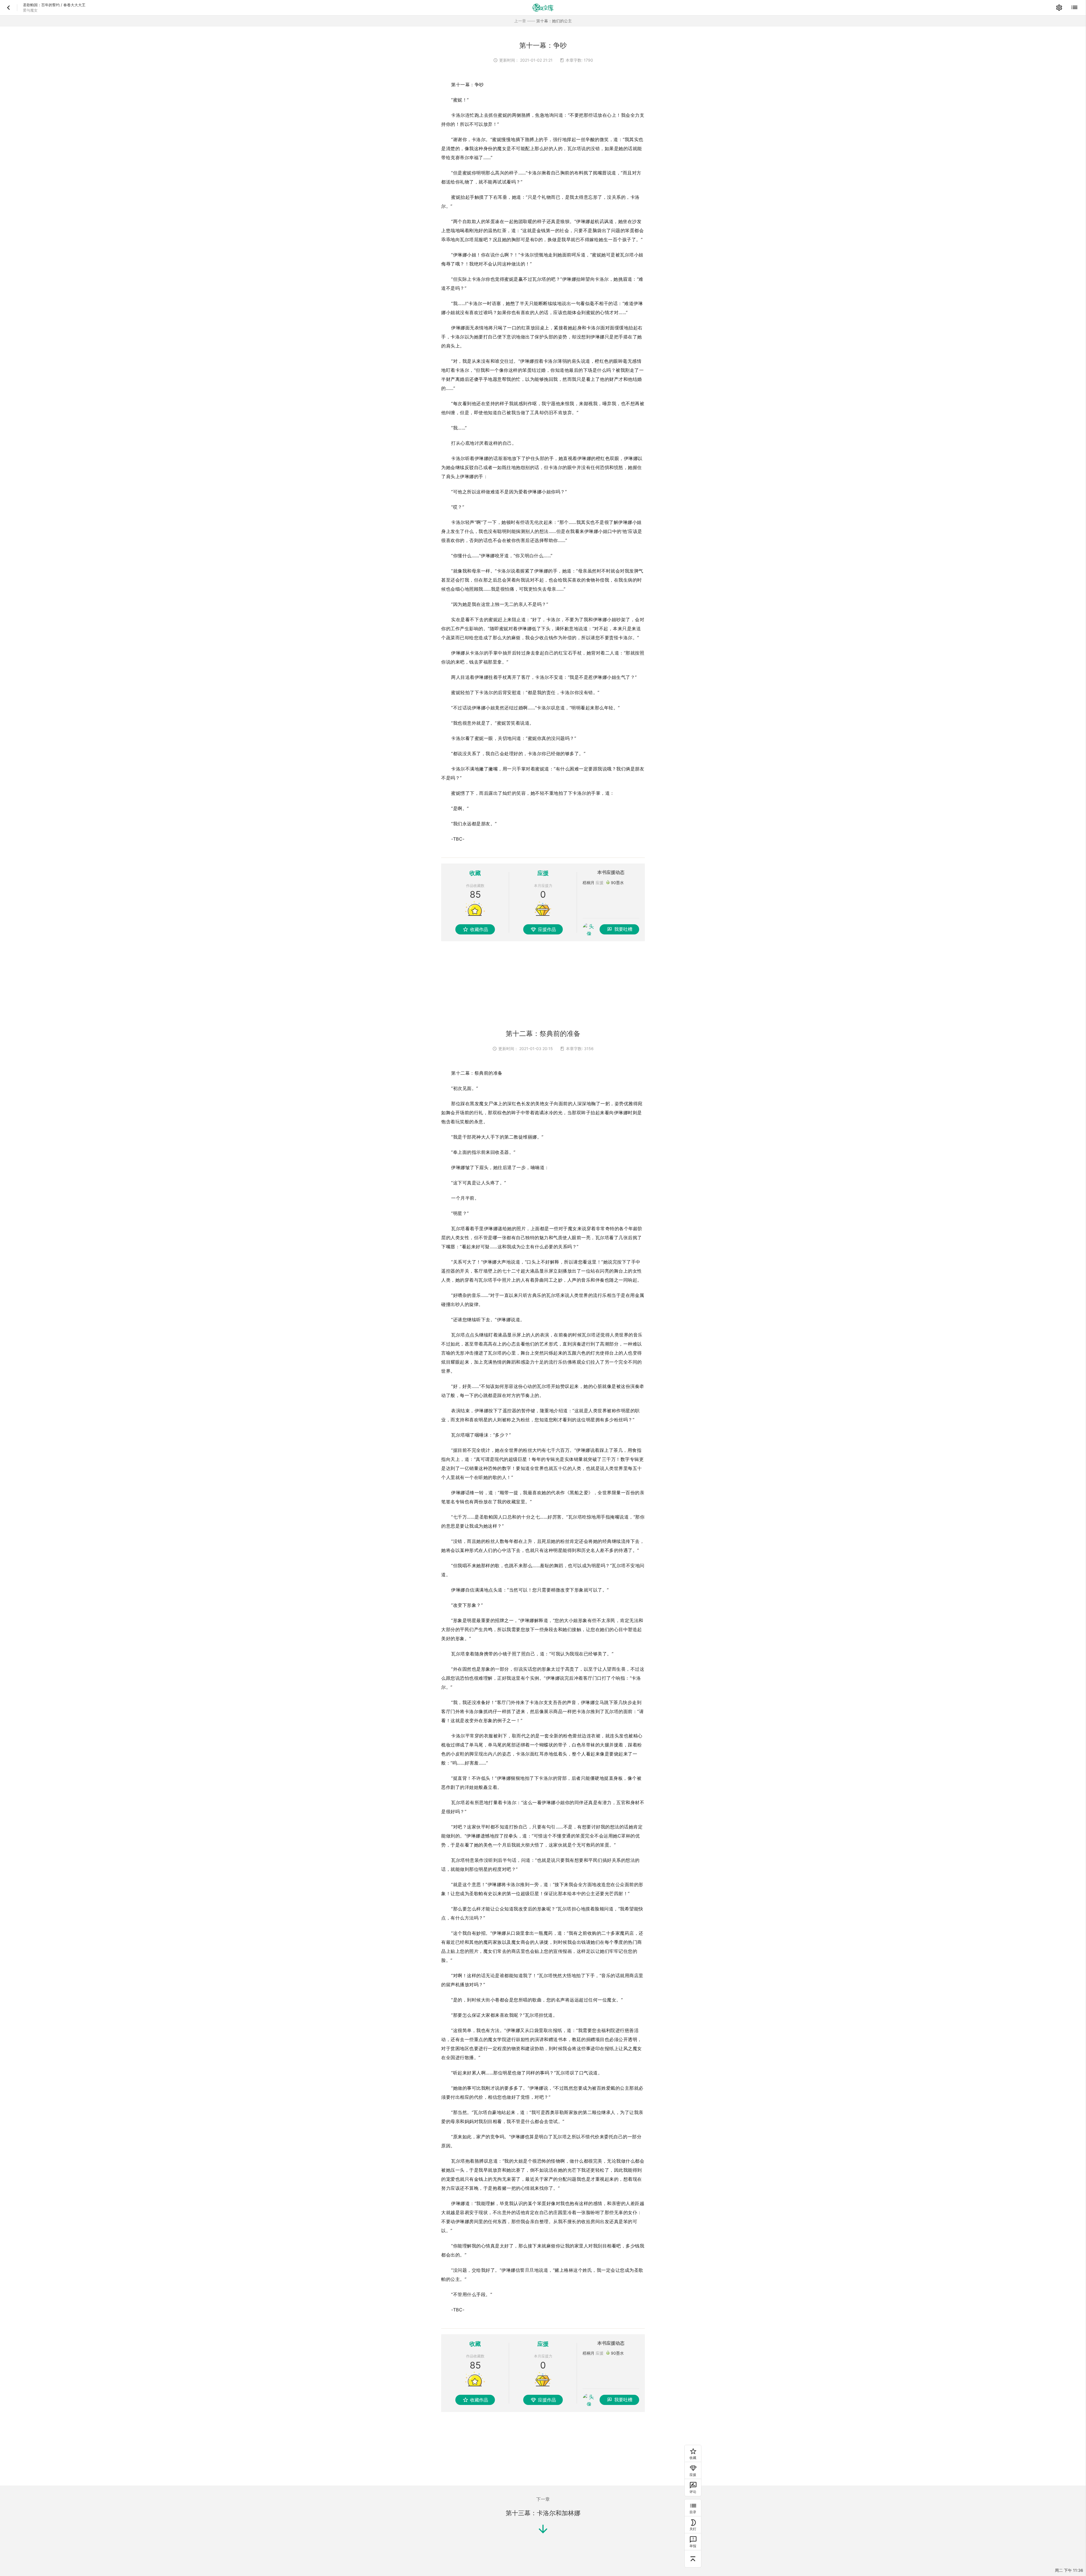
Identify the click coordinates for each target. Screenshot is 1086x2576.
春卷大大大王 (74, 5)
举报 (693, 2546)
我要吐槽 (623, 929)
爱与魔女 (30, 10)
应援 (693, 2475)
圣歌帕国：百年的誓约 (41, 5)
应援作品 (547, 929)
